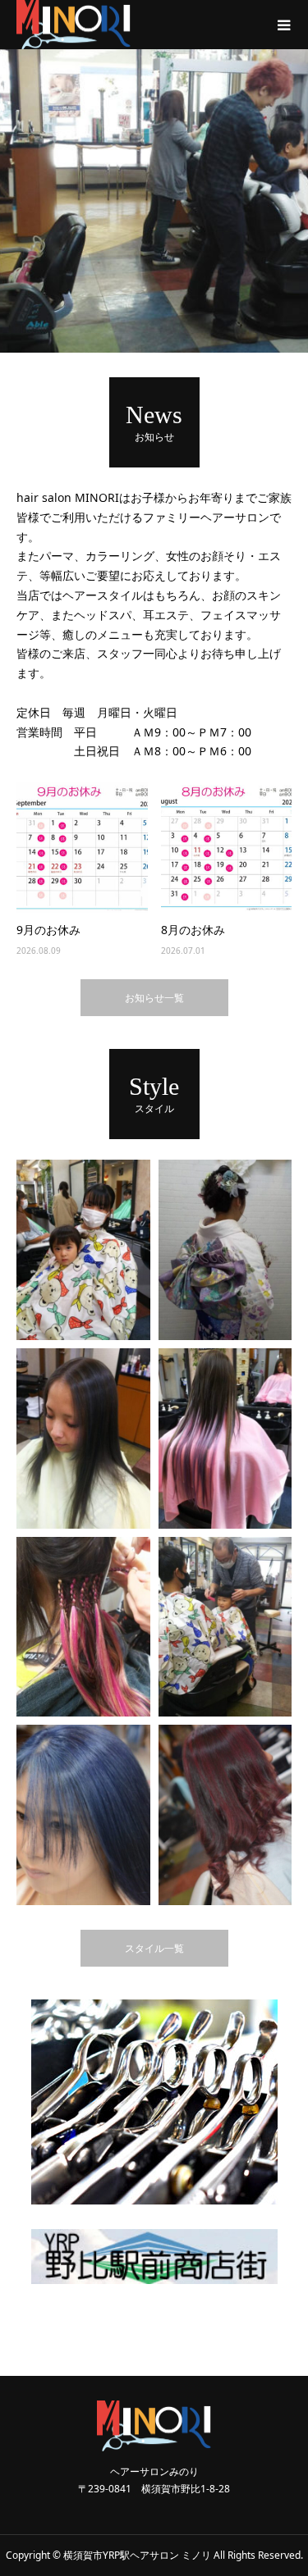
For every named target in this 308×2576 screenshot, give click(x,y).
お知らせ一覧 (154, 998)
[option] (154, 201)
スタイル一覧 (154, 1948)
